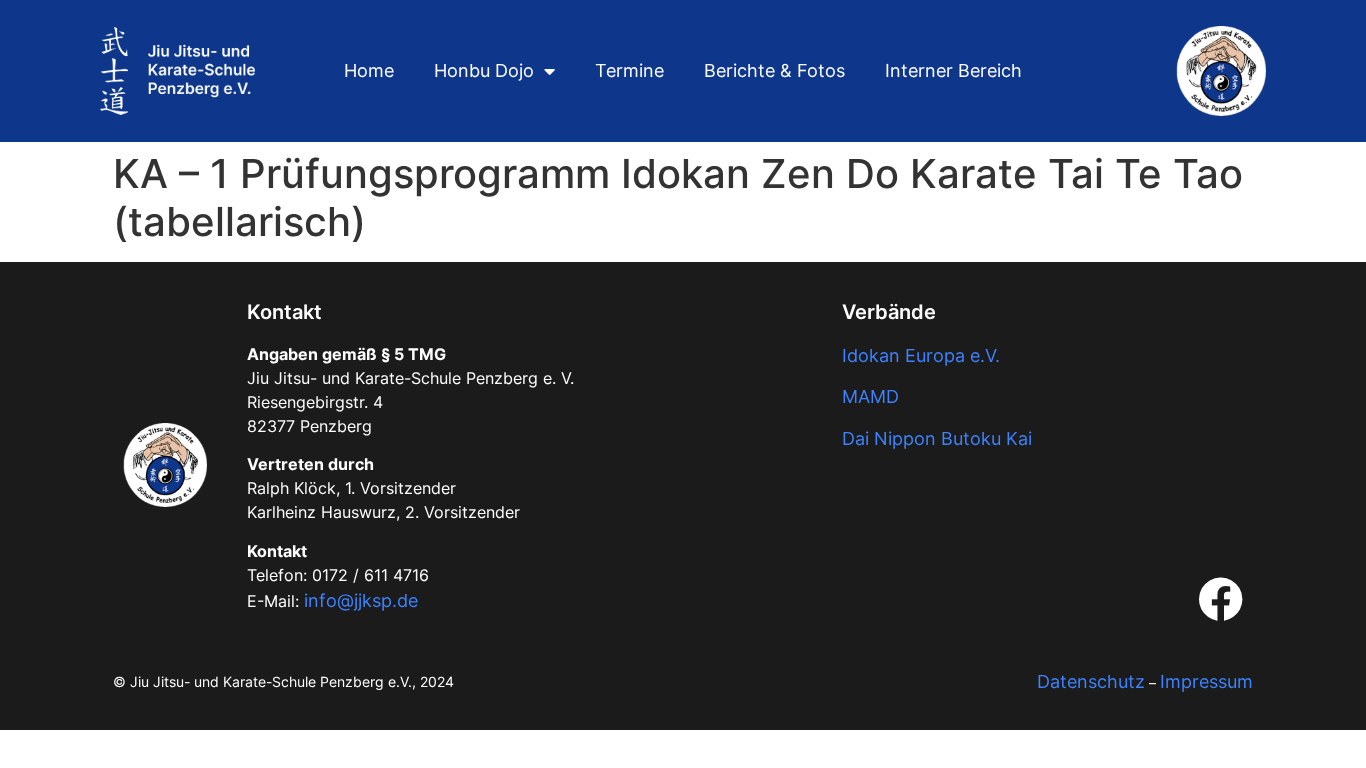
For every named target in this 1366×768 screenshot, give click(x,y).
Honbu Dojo (484, 70)
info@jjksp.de (361, 600)
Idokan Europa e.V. (921, 355)
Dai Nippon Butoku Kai (937, 438)
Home (369, 70)
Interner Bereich (953, 70)
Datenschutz (1091, 681)
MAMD (870, 396)
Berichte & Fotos (774, 70)
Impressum (1206, 681)
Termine (629, 70)
